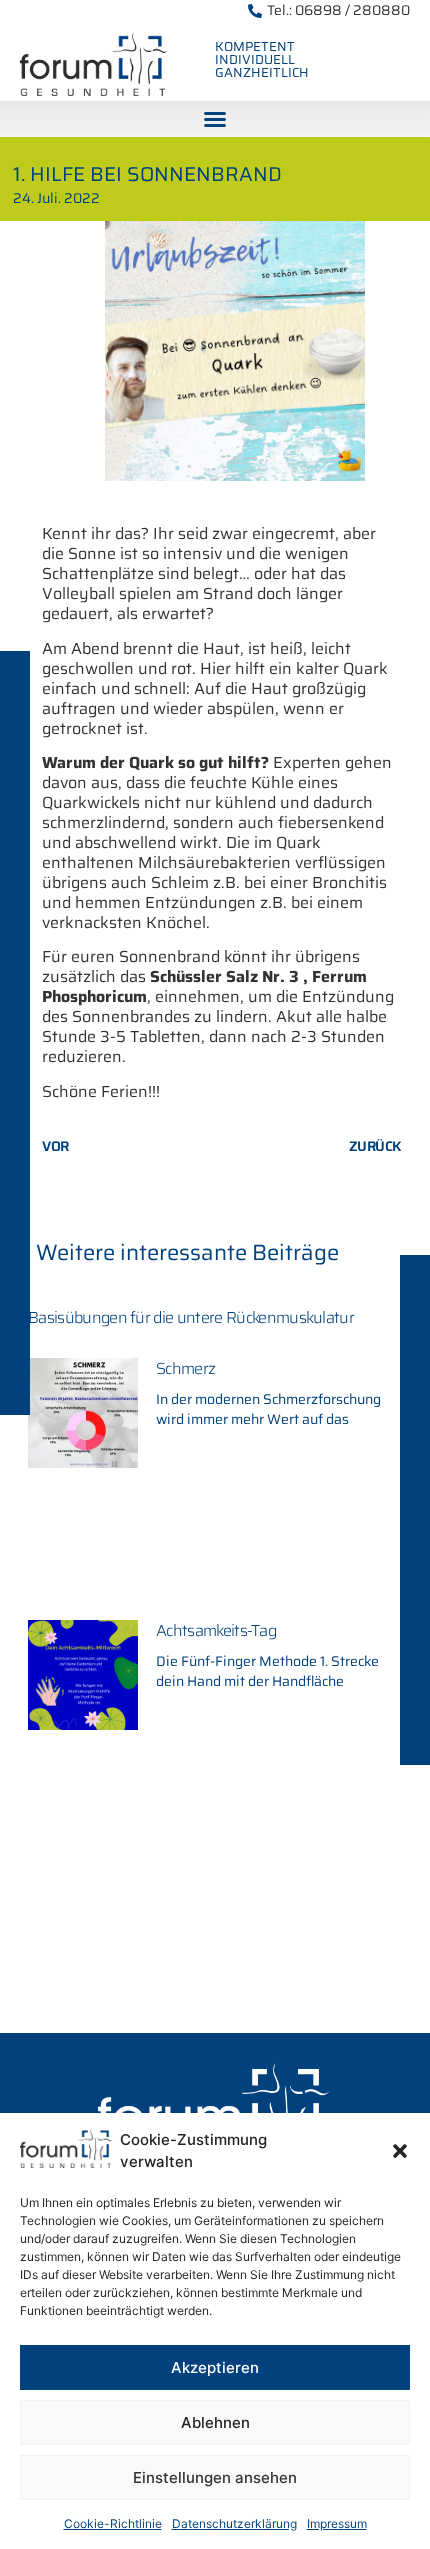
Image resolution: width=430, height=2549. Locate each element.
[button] (400, 2151)
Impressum (337, 2523)
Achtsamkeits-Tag (216, 1630)
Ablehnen (215, 2422)
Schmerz (185, 1368)
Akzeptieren (215, 2367)
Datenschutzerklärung (234, 2523)
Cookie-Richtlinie (113, 2523)
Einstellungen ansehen (215, 2477)
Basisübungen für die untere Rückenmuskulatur (191, 1317)
